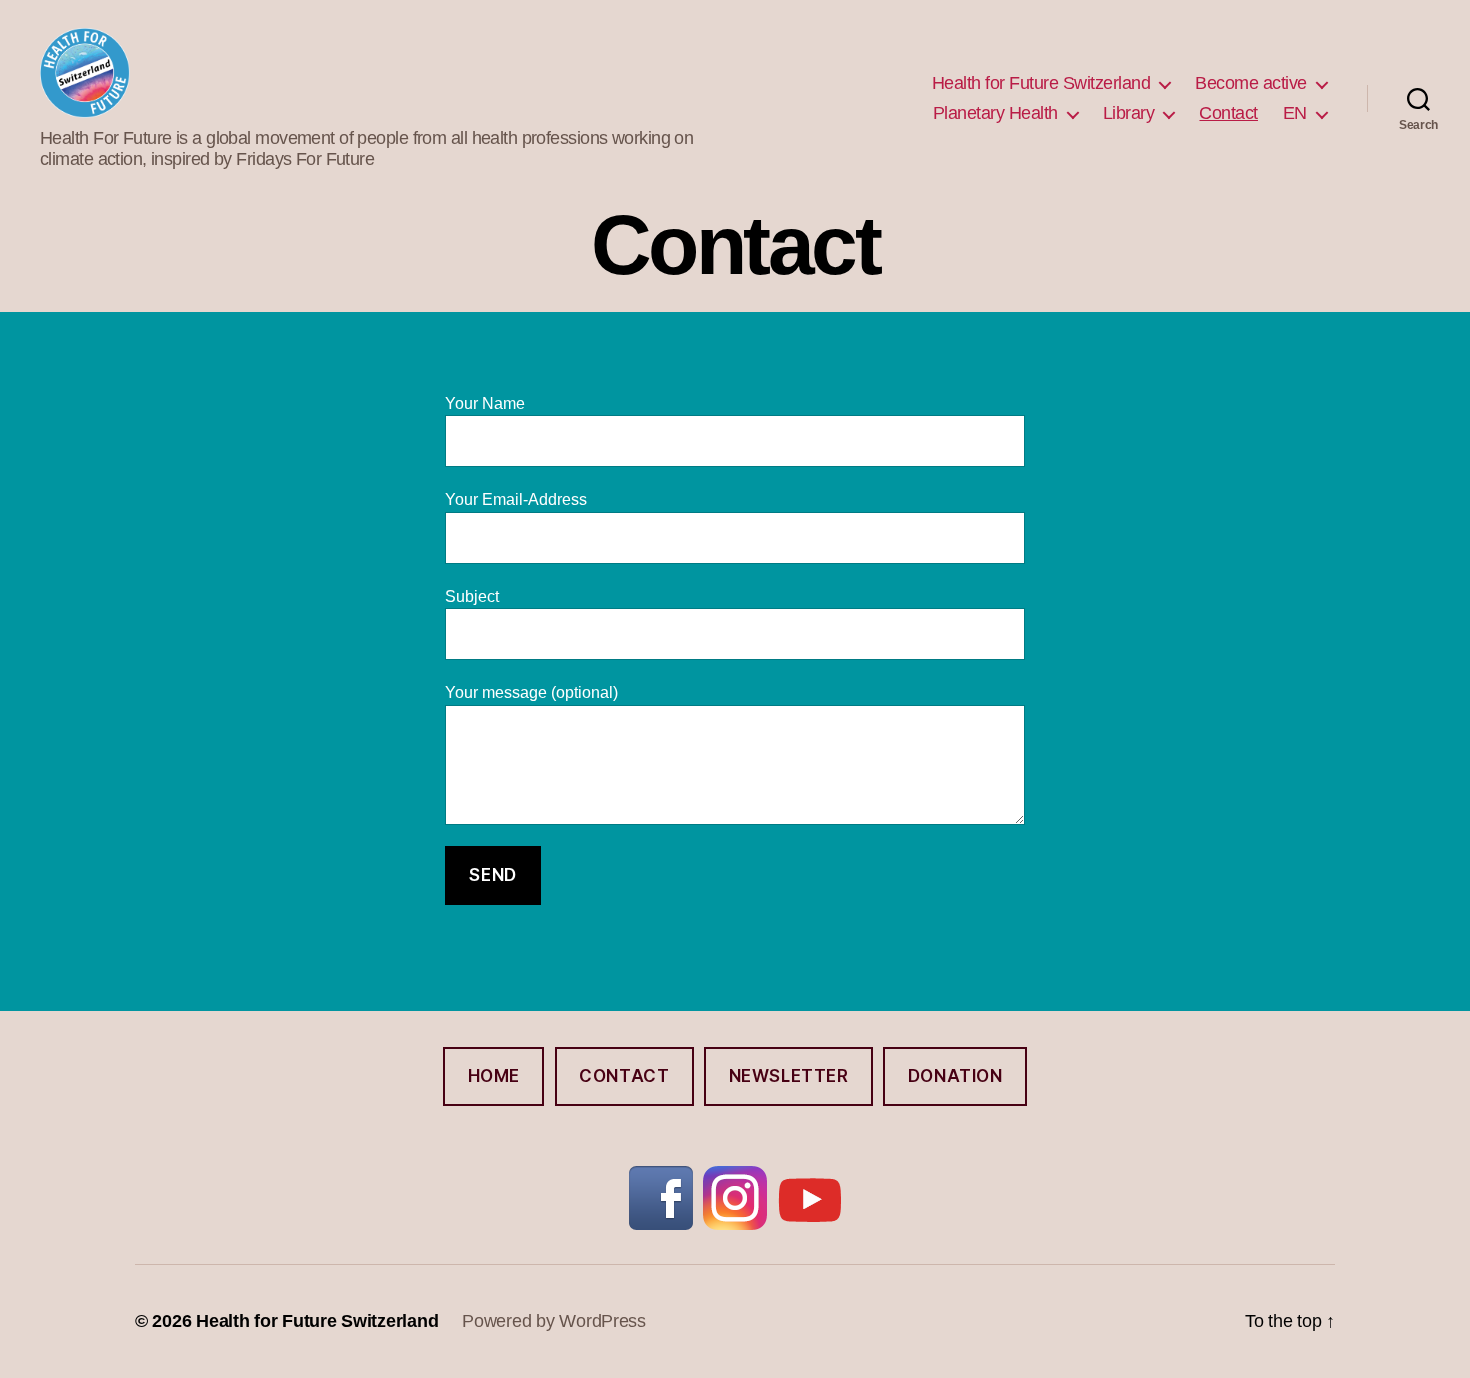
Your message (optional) (531, 692)
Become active (1251, 83)
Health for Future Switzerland (1041, 83)
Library (1129, 113)
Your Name (485, 403)
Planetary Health (995, 113)
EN (1295, 113)
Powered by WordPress (554, 1321)
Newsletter (789, 1076)
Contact (1228, 113)
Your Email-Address (516, 499)
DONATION (955, 1076)
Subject (472, 596)
